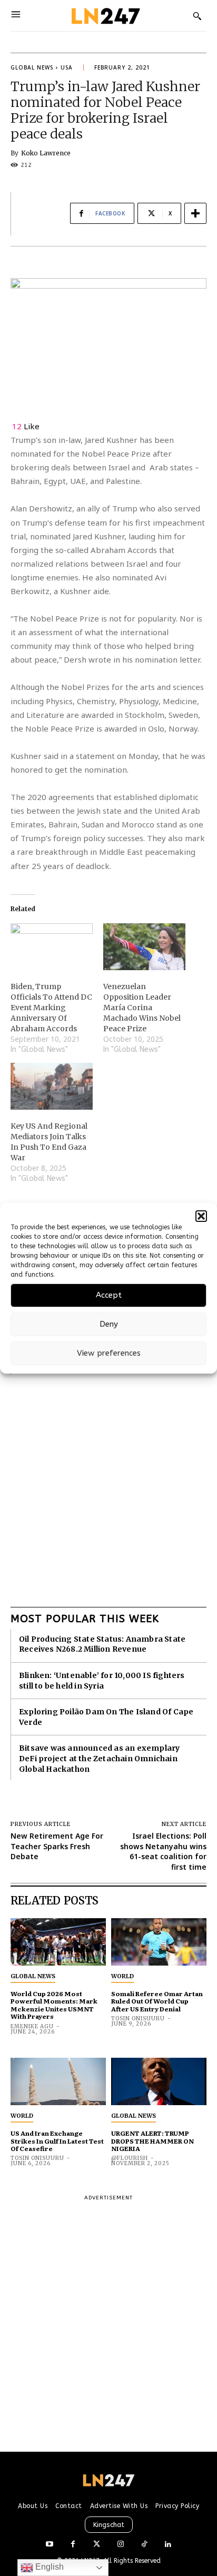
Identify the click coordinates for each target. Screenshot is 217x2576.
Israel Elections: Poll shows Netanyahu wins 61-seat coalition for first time (163, 1851)
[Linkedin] (168, 2545)
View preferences (109, 1353)
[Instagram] (120, 2545)
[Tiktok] (144, 2545)
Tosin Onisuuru (138, 2019)
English (48, 2567)
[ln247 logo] (105, 16)
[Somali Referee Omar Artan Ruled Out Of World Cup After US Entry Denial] (159, 1942)
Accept (109, 1295)
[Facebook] (73, 2545)
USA (67, 67)
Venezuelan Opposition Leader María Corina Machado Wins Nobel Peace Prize (142, 1008)
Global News (32, 67)
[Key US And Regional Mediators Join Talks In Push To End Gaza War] (52, 1086)
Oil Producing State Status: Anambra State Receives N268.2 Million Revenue (102, 1644)
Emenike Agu (32, 2026)
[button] (201, 1216)
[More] (195, 213)
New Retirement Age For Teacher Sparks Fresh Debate (57, 1846)
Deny (109, 1324)
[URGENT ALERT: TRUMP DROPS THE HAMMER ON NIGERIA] (159, 2082)
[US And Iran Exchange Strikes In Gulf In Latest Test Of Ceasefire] (58, 2082)
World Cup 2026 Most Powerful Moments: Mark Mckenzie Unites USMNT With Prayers (54, 2005)
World (122, 1976)
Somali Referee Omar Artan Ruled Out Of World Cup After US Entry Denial (157, 2001)
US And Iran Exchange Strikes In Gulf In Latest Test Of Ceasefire (57, 2141)
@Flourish (130, 2158)
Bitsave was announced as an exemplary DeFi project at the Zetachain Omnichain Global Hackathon (99, 1758)
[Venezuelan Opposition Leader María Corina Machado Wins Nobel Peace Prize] (144, 947)
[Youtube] (49, 2545)
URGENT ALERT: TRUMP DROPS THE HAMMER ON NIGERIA (152, 2141)
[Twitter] (97, 2545)
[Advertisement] (108, 1483)
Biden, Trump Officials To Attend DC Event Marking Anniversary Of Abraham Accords (51, 1008)
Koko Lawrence (46, 153)
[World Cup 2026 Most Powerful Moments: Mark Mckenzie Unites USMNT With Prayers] (58, 1942)
